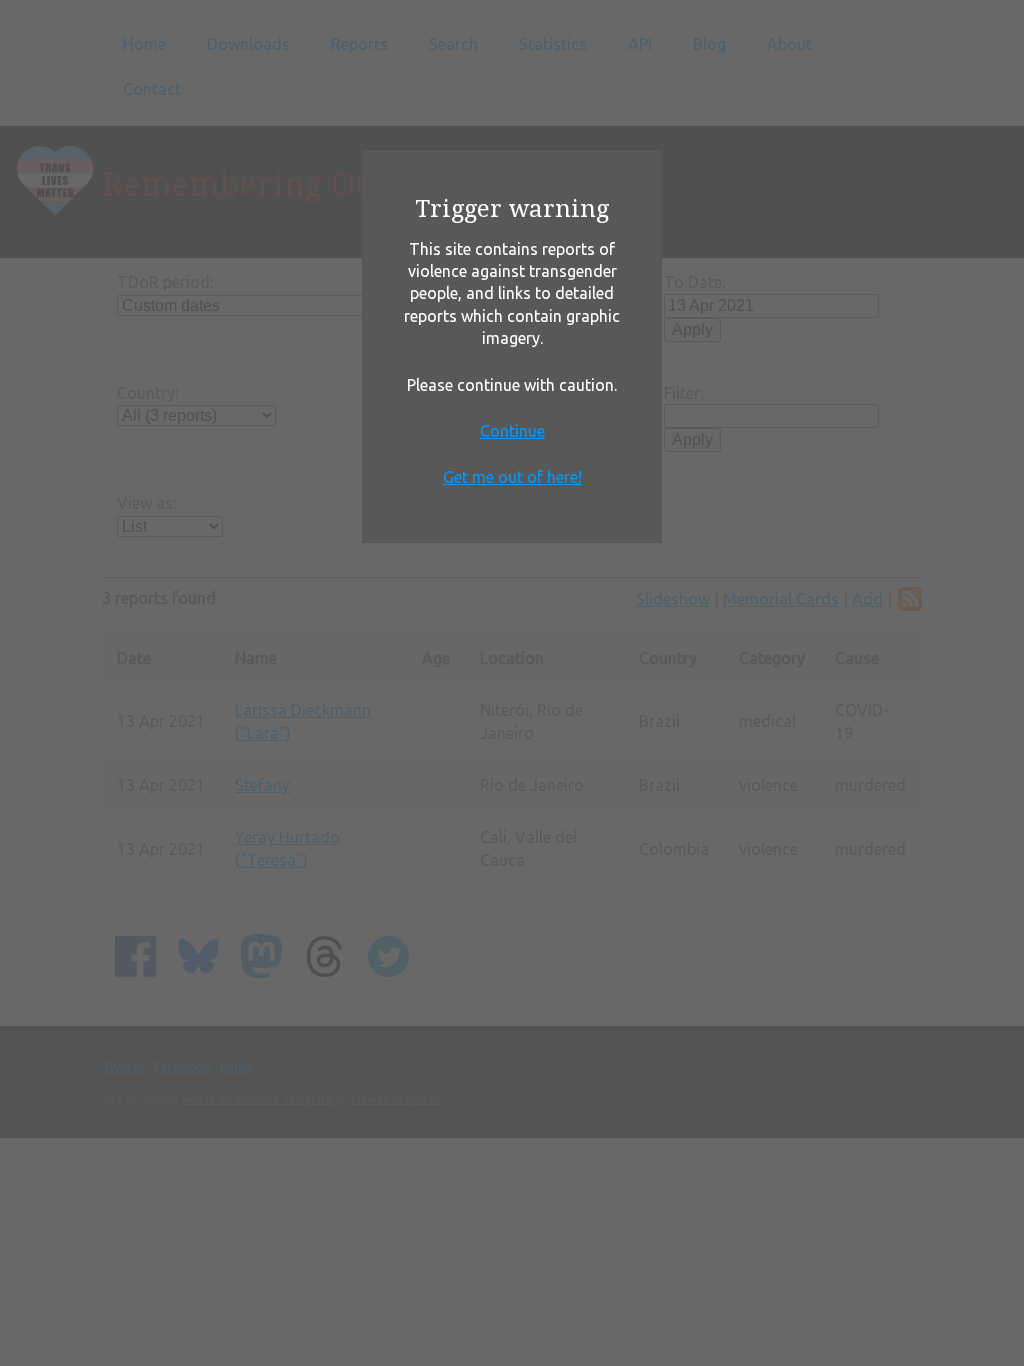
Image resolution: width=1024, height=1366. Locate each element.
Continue (512, 431)
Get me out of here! (512, 477)
